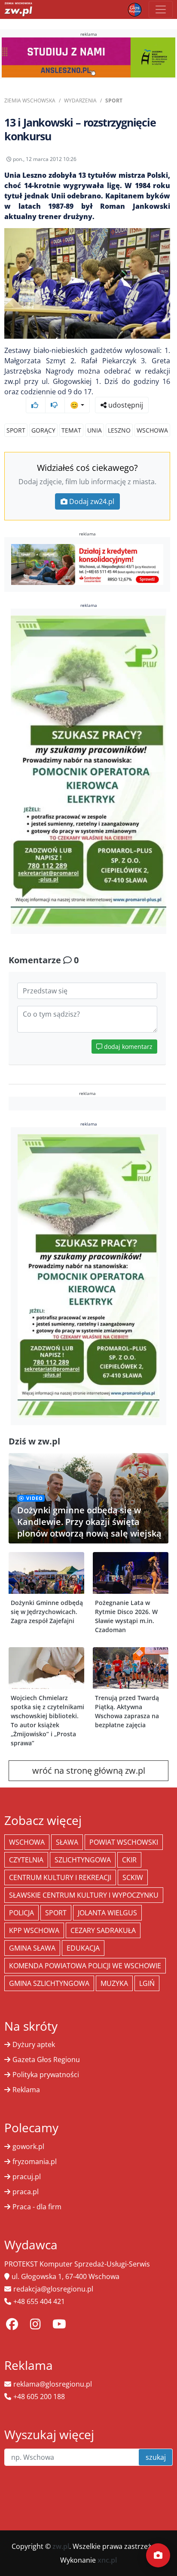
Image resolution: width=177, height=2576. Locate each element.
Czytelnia (26, 1860)
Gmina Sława (32, 1948)
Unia (95, 430)
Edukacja (83, 1948)
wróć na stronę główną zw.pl (89, 1770)
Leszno (119, 430)
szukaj (156, 2457)
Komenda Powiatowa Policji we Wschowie (85, 1966)
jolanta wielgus (107, 1913)
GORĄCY (43, 430)
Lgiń (147, 1983)
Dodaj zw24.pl (92, 501)
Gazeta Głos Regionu (46, 2060)
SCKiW (133, 1877)
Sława (67, 1842)
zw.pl (61, 2546)
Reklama (26, 2090)
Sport (114, 101)
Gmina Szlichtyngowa (49, 1983)
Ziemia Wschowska (30, 101)
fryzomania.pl (35, 2162)
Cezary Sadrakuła (103, 1930)
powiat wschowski (124, 1842)
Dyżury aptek (34, 2044)
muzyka (114, 1983)
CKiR (129, 1860)
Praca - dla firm (37, 2207)
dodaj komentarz (127, 1047)
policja (21, 1913)
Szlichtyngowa (83, 1860)
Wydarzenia (80, 101)
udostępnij (125, 405)
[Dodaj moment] (158, 2555)
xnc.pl (107, 2560)
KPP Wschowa (34, 1930)
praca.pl (26, 2192)
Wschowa (152, 430)
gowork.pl (28, 2146)
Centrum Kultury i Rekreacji (60, 1877)
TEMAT (71, 430)
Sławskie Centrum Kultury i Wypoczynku (84, 1895)
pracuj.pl (27, 2177)
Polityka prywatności (46, 2075)
